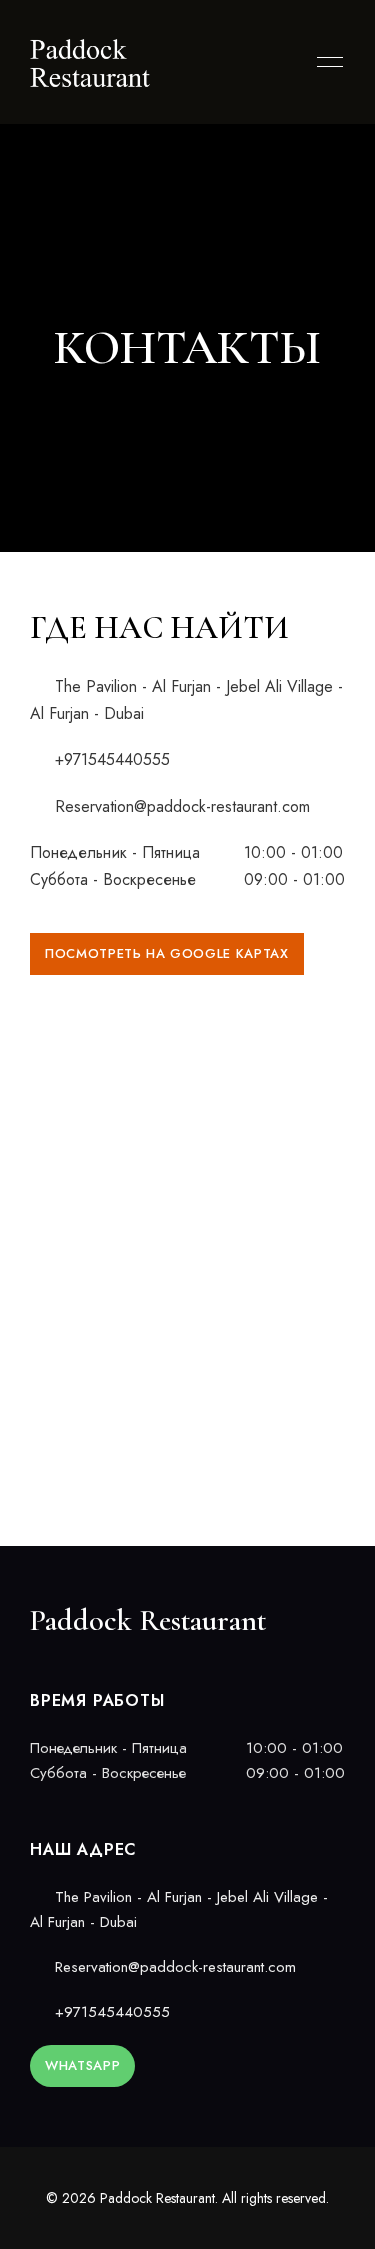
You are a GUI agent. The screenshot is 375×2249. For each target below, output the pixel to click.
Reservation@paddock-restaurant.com (180, 806)
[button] (167, 954)
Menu (325, 62)
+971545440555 (110, 759)
